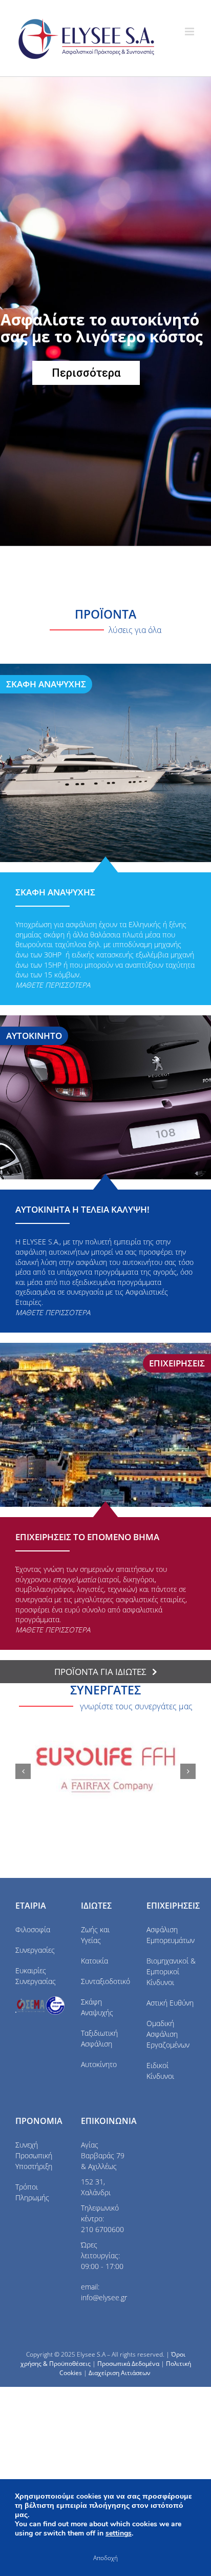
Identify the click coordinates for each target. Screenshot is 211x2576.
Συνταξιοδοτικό (105, 1981)
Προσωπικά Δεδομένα (128, 2364)
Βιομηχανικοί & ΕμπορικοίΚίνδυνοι (171, 1971)
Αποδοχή (105, 2558)
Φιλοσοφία (33, 1929)
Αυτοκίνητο (99, 2064)
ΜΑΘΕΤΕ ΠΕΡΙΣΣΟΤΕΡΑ (53, 1312)
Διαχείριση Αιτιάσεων (120, 2373)
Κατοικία (94, 1961)
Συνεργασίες (35, 1950)
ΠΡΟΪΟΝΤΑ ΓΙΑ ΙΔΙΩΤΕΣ (100, 1672)
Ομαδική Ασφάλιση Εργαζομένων (168, 2034)
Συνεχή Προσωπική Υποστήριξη (34, 2155)
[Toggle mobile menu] (190, 32)
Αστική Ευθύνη (170, 2003)
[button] (23, 1771)
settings (119, 2533)
